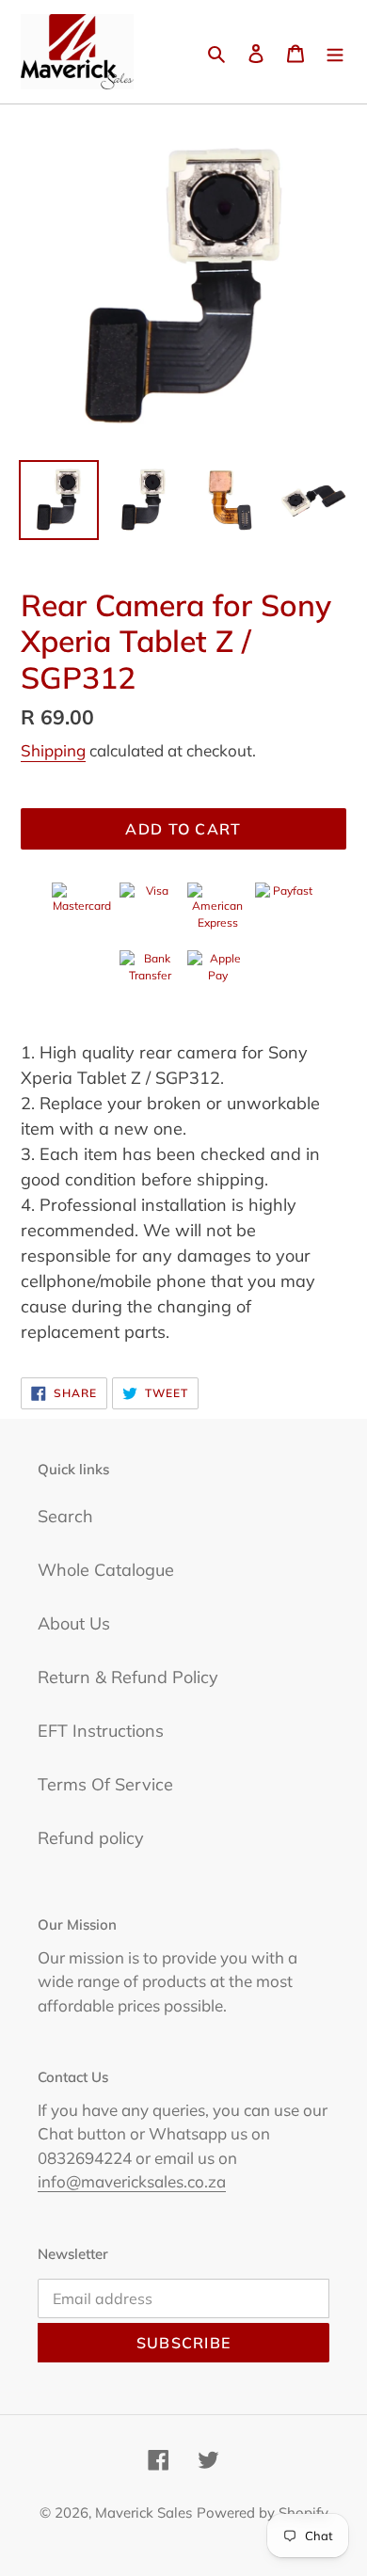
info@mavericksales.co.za (132, 2181)
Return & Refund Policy (128, 1677)
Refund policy (91, 1838)
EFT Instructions (101, 1731)
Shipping (53, 750)
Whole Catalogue (106, 1570)
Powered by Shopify (263, 2512)
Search (65, 1516)
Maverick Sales (144, 2512)
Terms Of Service (105, 1784)
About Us (74, 1623)
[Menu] (335, 52)
